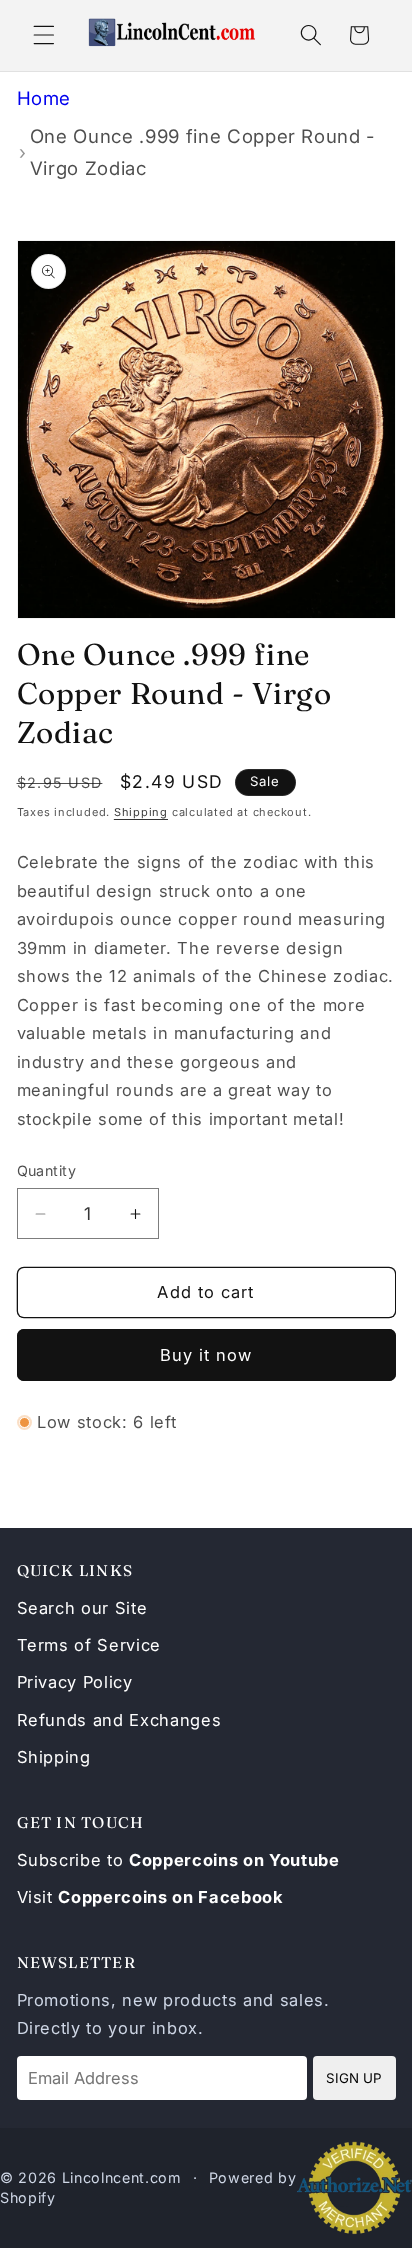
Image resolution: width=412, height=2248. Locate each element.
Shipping (141, 812)
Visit (150, 1897)
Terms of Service (89, 1645)
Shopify (28, 2197)
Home (44, 98)
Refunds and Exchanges (119, 1720)
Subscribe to (178, 1860)
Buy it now (206, 1355)
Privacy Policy (75, 1682)
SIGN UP (354, 2078)
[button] (44, 35)
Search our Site (82, 1608)
